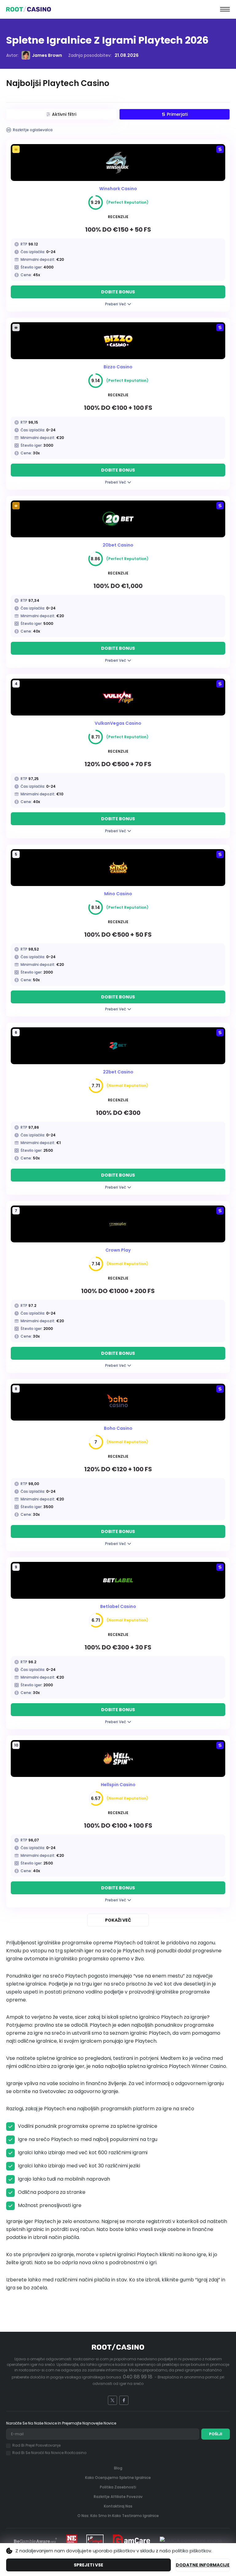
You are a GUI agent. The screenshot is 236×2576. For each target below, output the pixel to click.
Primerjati (177, 114)
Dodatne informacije (203, 2565)
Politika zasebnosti (118, 2487)
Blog (118, 2468)
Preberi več (116, 304)
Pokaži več (118, 1920)
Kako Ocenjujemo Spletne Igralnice (118, 2478)
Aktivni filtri (64, 114)
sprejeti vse (88, 2565)
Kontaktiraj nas (118, 2506)
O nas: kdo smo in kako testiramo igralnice (118, 2516)
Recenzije (118, 217)
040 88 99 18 (138, 2377)
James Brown (47, 55)
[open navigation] (225, 9)
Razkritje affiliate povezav (118, 2497)
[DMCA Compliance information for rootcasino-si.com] (191, 2541)
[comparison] (220, 149)
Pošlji (216, 2434)
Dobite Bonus (118, 292)
